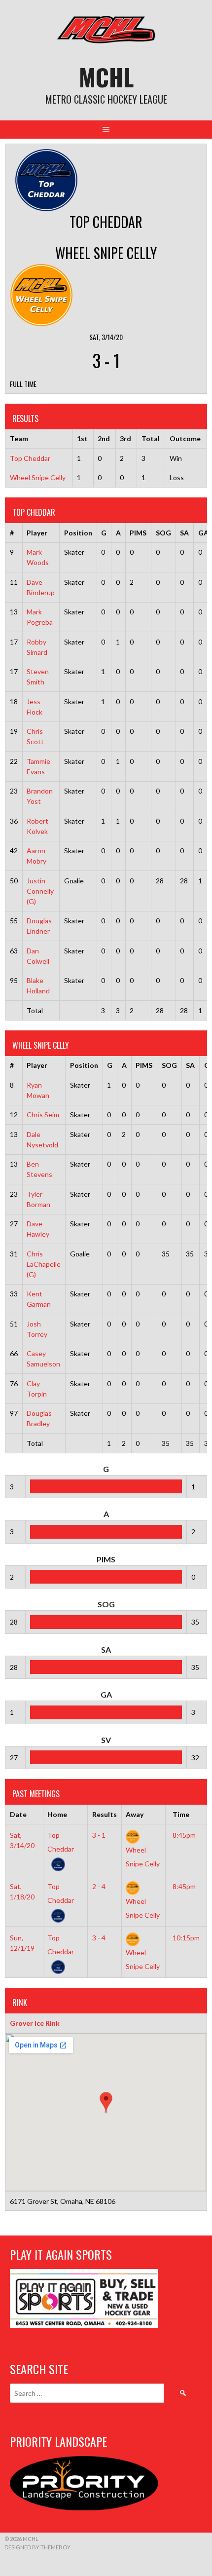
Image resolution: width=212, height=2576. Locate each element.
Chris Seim (43, 1115)
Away (135, 1814)
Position (78, 533)
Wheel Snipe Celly (38, 477)
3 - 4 (99, 1938)
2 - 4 (99, 1886)
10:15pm (186, 1938)
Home (57, 1814)
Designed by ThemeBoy (37, 2547)
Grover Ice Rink (35, 2023)
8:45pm (184, 1835)
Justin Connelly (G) (40, 891)
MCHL (106, 77)
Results (105, 1814)
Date (18, 1814)
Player (37, 533)
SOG (163, 533)
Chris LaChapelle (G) (44, 1264)
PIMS (138, 533)
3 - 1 (99, 1835)
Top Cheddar (30, 458)
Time (181, 1814)
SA (184, 533)
